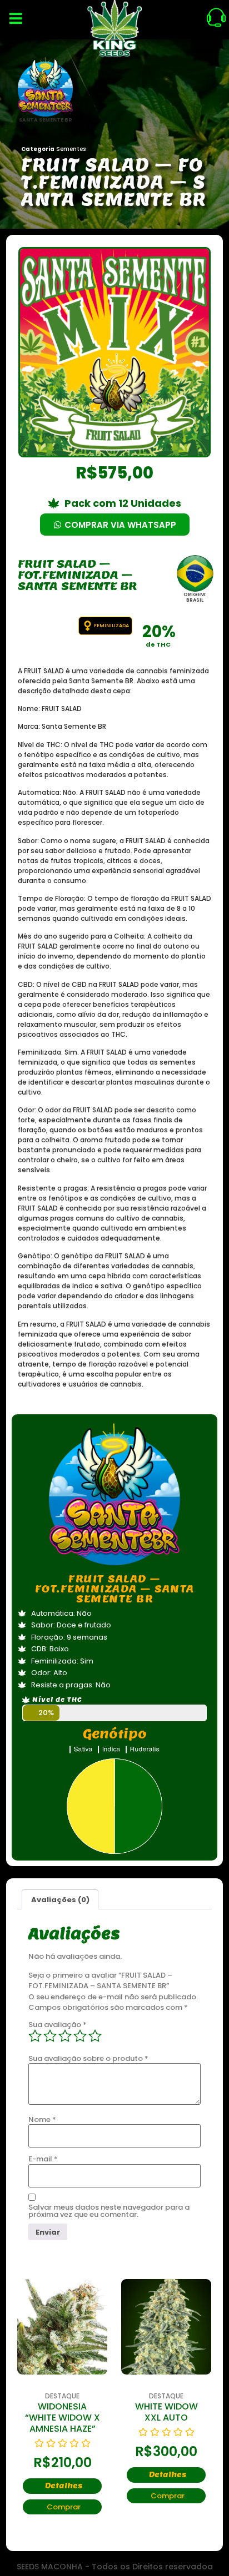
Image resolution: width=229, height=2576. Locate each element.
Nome (42, 2119)
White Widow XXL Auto (137, 2412)
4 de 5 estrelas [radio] (80, 2036)
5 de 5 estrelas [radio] (95, 2036)
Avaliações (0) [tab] (60, 1900)
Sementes (71, 149)
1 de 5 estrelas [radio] (35, 2036)
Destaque (33, 2396)
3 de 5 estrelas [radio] (65, 2036)
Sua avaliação (58, 2025)
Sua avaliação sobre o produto (88, 2058)
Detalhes (138, 2475)
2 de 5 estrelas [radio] (50, 2036)
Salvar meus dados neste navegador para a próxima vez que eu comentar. (109, 2211)
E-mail (43, 2159)
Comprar (138, 2496)
